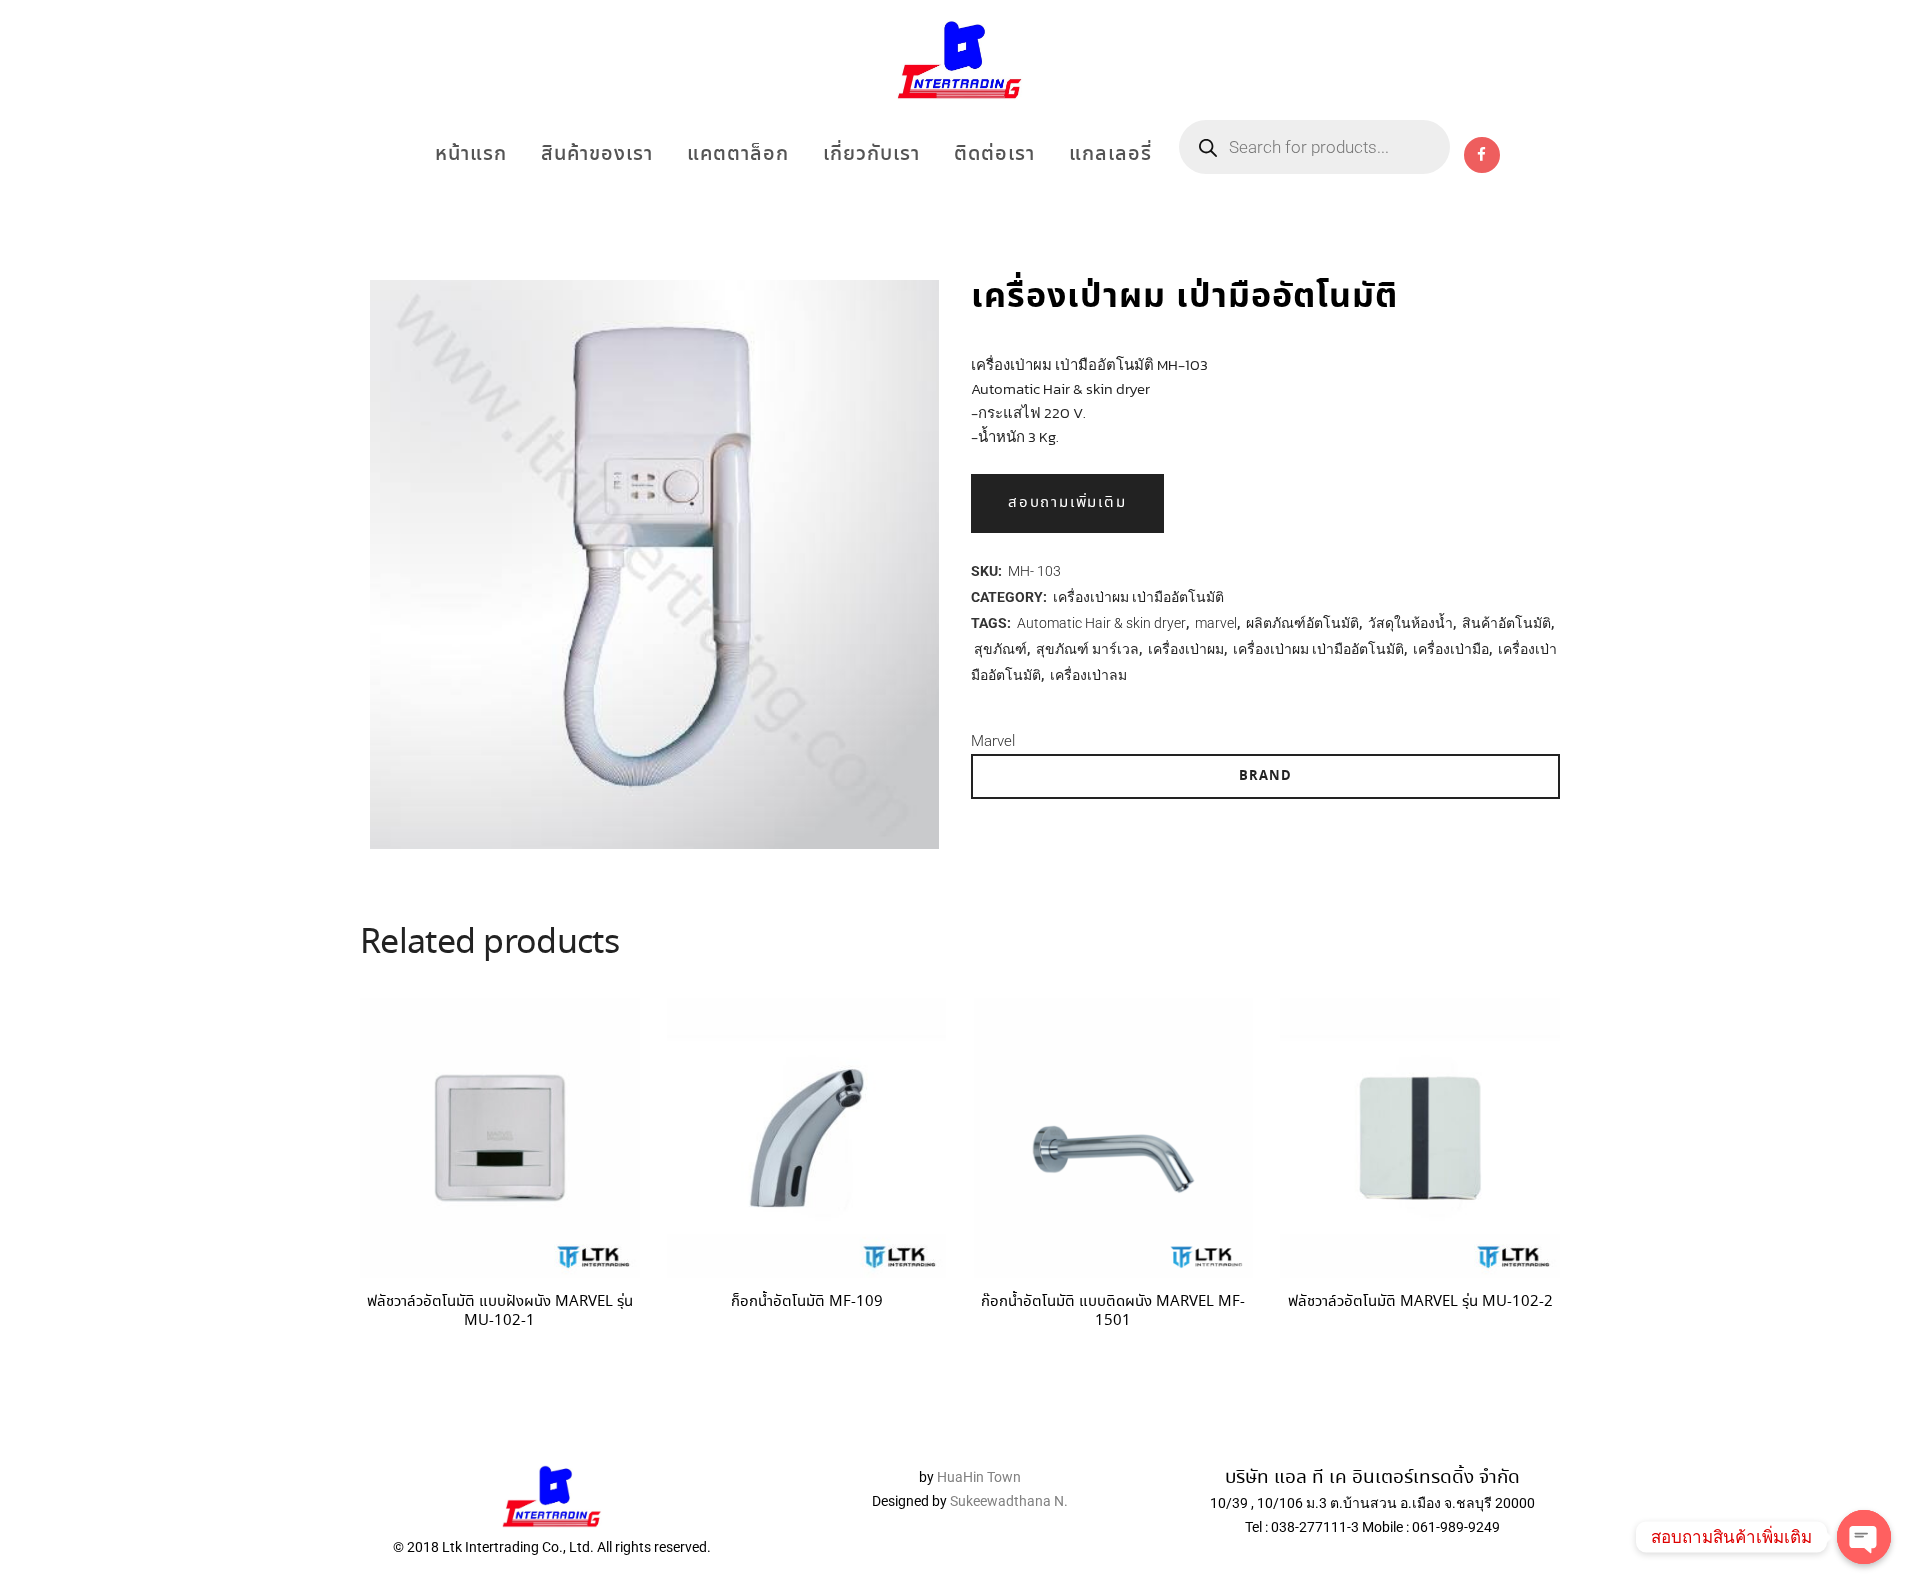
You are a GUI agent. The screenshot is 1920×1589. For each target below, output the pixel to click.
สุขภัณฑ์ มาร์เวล (1087, 649)
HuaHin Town (979, 1477)
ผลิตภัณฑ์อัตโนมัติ (1302, 623)
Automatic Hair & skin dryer (1101, 623)
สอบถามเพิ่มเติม (1067, 503)
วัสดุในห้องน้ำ (1410, 623)
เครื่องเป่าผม (1186, 649)
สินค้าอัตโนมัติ (1506, 623)
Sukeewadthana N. (1007, 1501)
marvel (1216, 623)
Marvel (993, 741)
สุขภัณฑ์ (1000, 649)
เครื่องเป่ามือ (1451, 649)
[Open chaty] (1864, 1537)
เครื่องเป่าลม (1088, 675)
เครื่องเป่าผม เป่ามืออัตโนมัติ (1138, 597)
